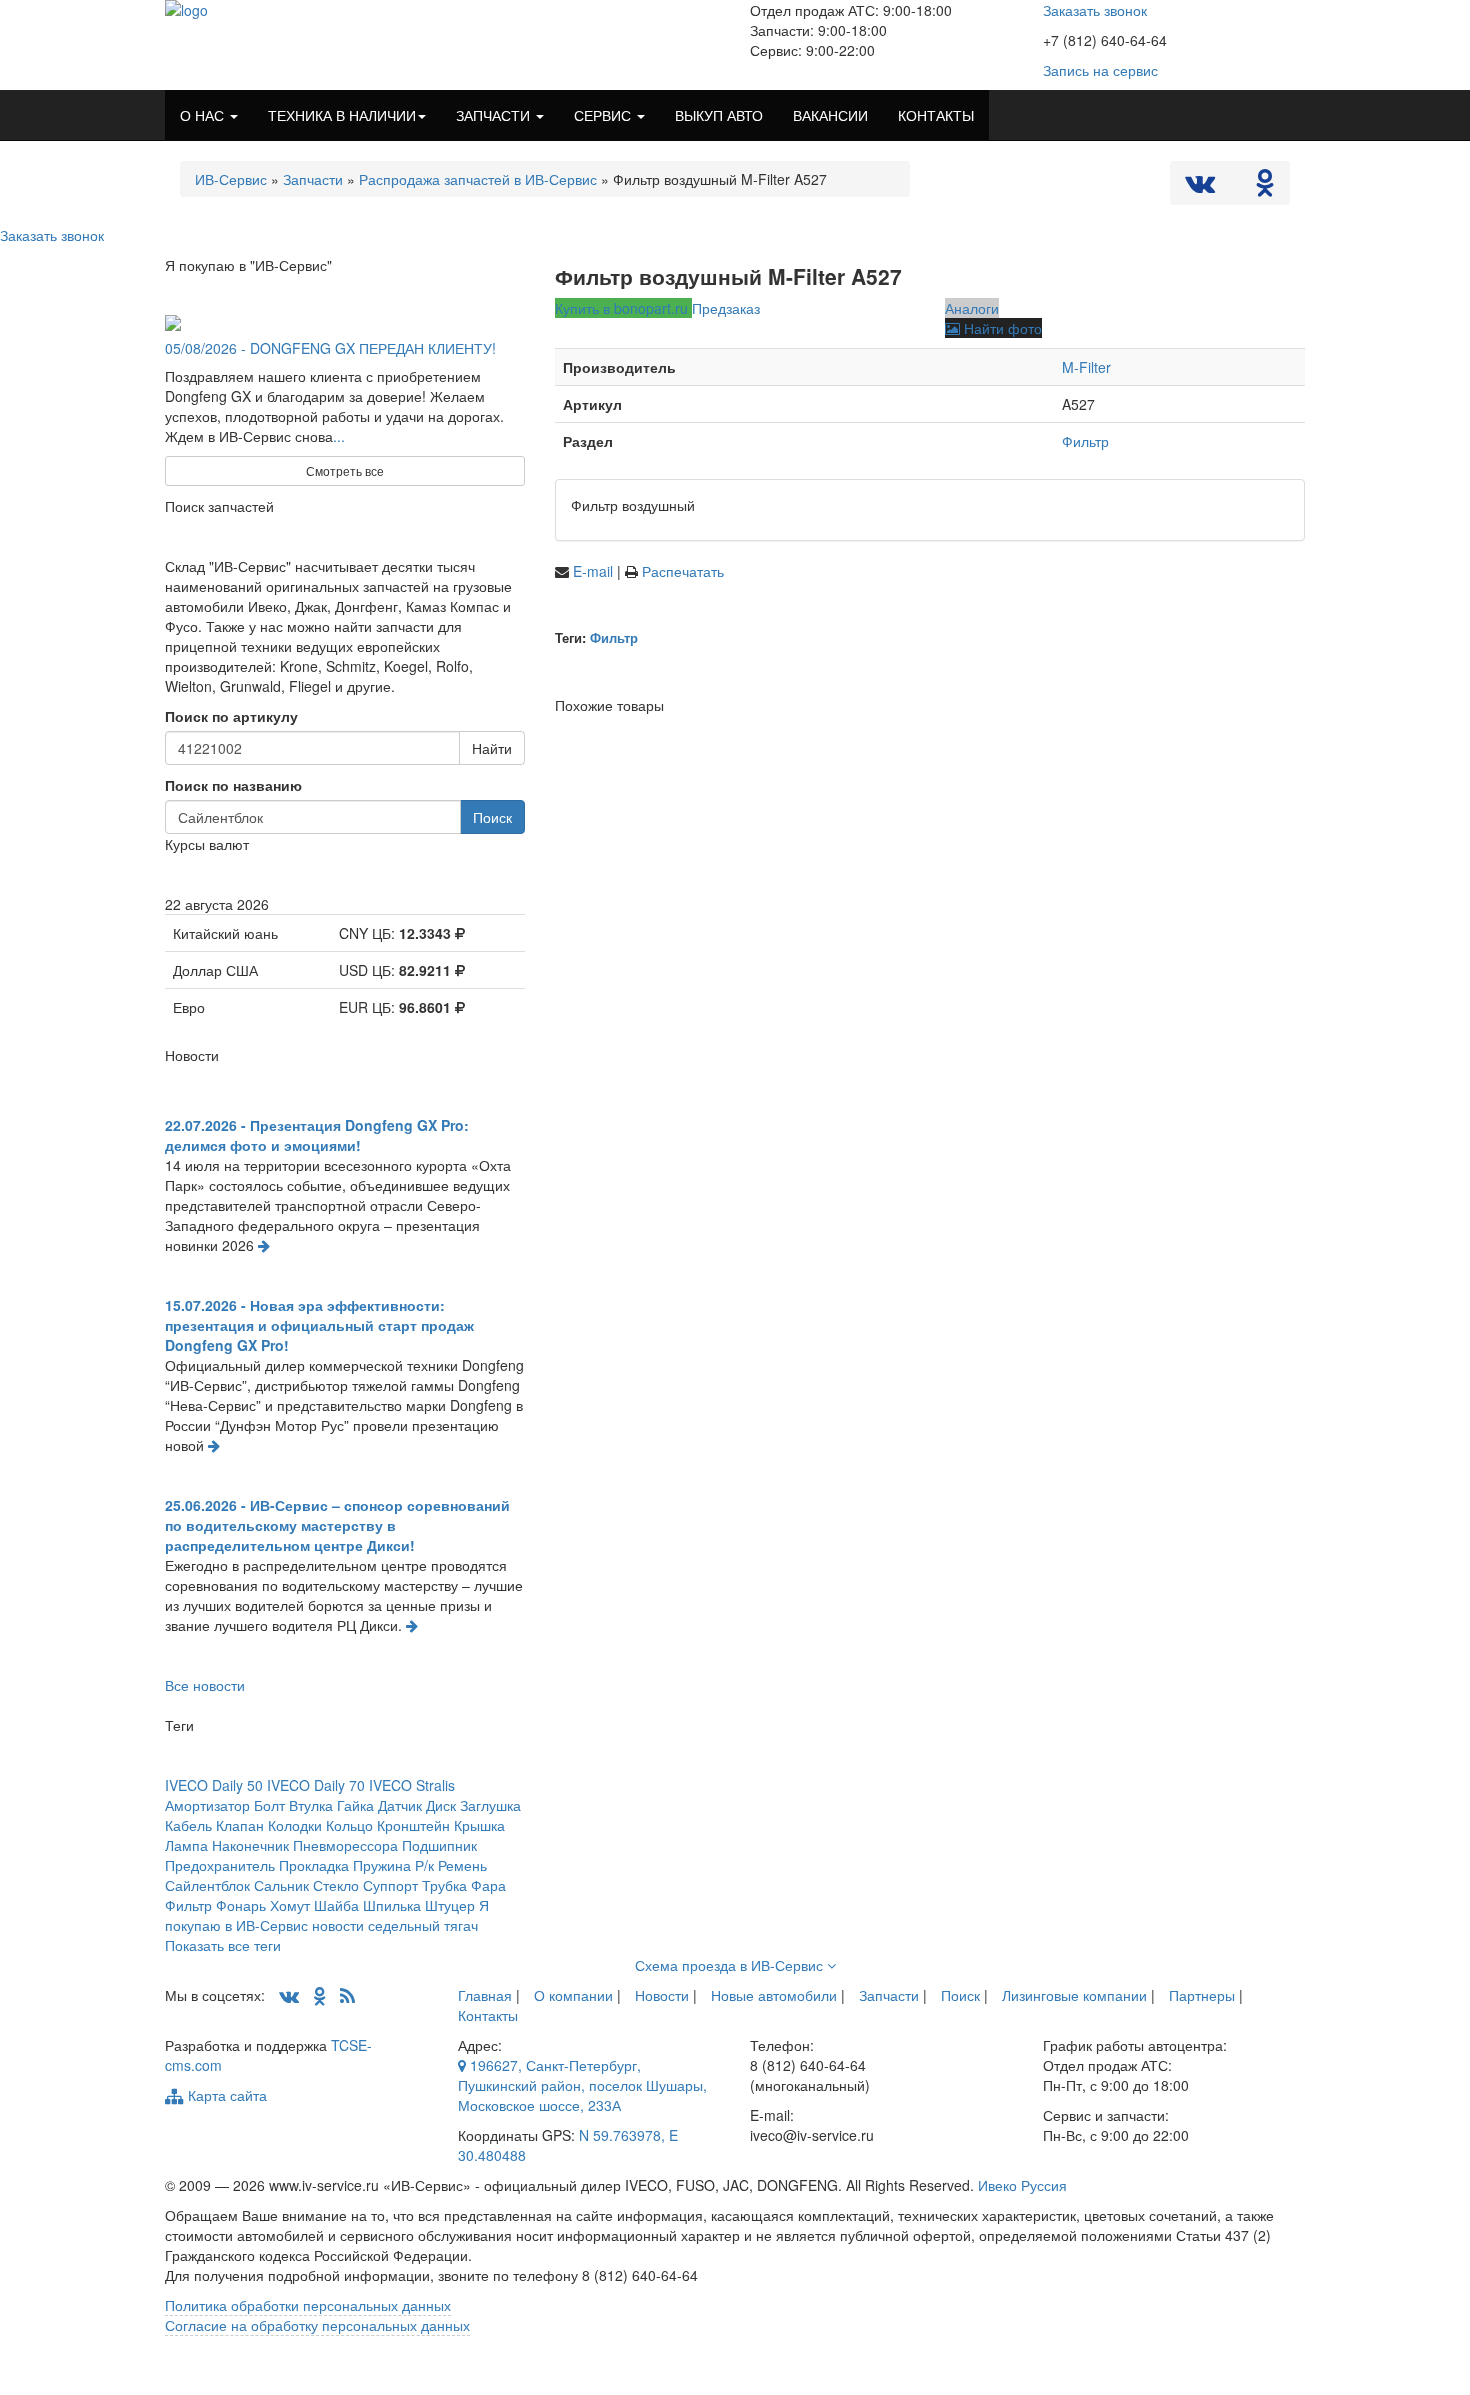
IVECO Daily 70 (316, 1785)
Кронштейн (413, 1825)
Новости (662, 1995)
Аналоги (972, 308)
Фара (488, 1885)
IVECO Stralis (412, 1785)
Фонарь (241, 1905)
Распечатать (683, 571)
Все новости (205, 1685)
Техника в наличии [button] (342, 115)
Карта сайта (225, 2095)
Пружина (382, 1865)
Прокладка (314, 1865)
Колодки (295, 1825)
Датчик (400, 1805)
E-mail (595, 571)
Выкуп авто (719, 115)
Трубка (444, 1885)
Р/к (424, 1865)
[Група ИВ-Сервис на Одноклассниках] (319, 1995)
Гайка (355, 1805)
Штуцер (450, 1905)
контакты (936, 115)
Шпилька (392, 1905)
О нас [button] (204, 115)
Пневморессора (345, 1845)
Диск (441, 1805)
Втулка (311, 1805)
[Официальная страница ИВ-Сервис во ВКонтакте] (1202, 187)
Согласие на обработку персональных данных (317, 2325)
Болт (269, 1805)
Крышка (479, 1825)
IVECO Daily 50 (214, 1785)
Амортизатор (207, 1805)
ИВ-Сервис (231, 179)
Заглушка (490, 1805)
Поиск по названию (233, 785)
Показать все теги (223, 1945)
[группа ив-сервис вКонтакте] (289, 1995)
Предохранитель (220, 1865)
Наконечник (250, 1845)
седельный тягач (423, 1925)
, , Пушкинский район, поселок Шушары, (582, 2085)
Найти (492, 748)
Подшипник (439, 1845)
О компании (573, 1995)
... (339, 436)
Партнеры (1202, 1995)
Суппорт (390, 1885)
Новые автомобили (774, 1995)
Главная (485, 1995)
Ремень (462, 1865)
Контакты (488, 2015)
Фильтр (1085, 441)
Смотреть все (345, 470)
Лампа (186, 1845)
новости (338, 1925)
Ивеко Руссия (1022, 2185)
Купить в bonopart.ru (623, 308)
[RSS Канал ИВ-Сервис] (347, 1995)
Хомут (290, 1905)
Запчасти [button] (495, 115)
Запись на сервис (1100, 70)
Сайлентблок (207, 1885)
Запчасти (313, 179)
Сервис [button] (604, 115)
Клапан (240, 1825)
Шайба (336, 1905)
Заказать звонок (1095, 10)
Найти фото (1001, 328)
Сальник (281, 1885)
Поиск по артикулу (231, 716)
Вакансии (830, 115)
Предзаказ (726, 308)
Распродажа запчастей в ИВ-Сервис (478, 179)
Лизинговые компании (1074, 1995)
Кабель (188, 1825)
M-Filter (1086, 367)
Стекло (336, 1885)
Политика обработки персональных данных (308, 2305)
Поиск (492, 817)
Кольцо (349, 1825)
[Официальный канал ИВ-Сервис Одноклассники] (1265, 187)
